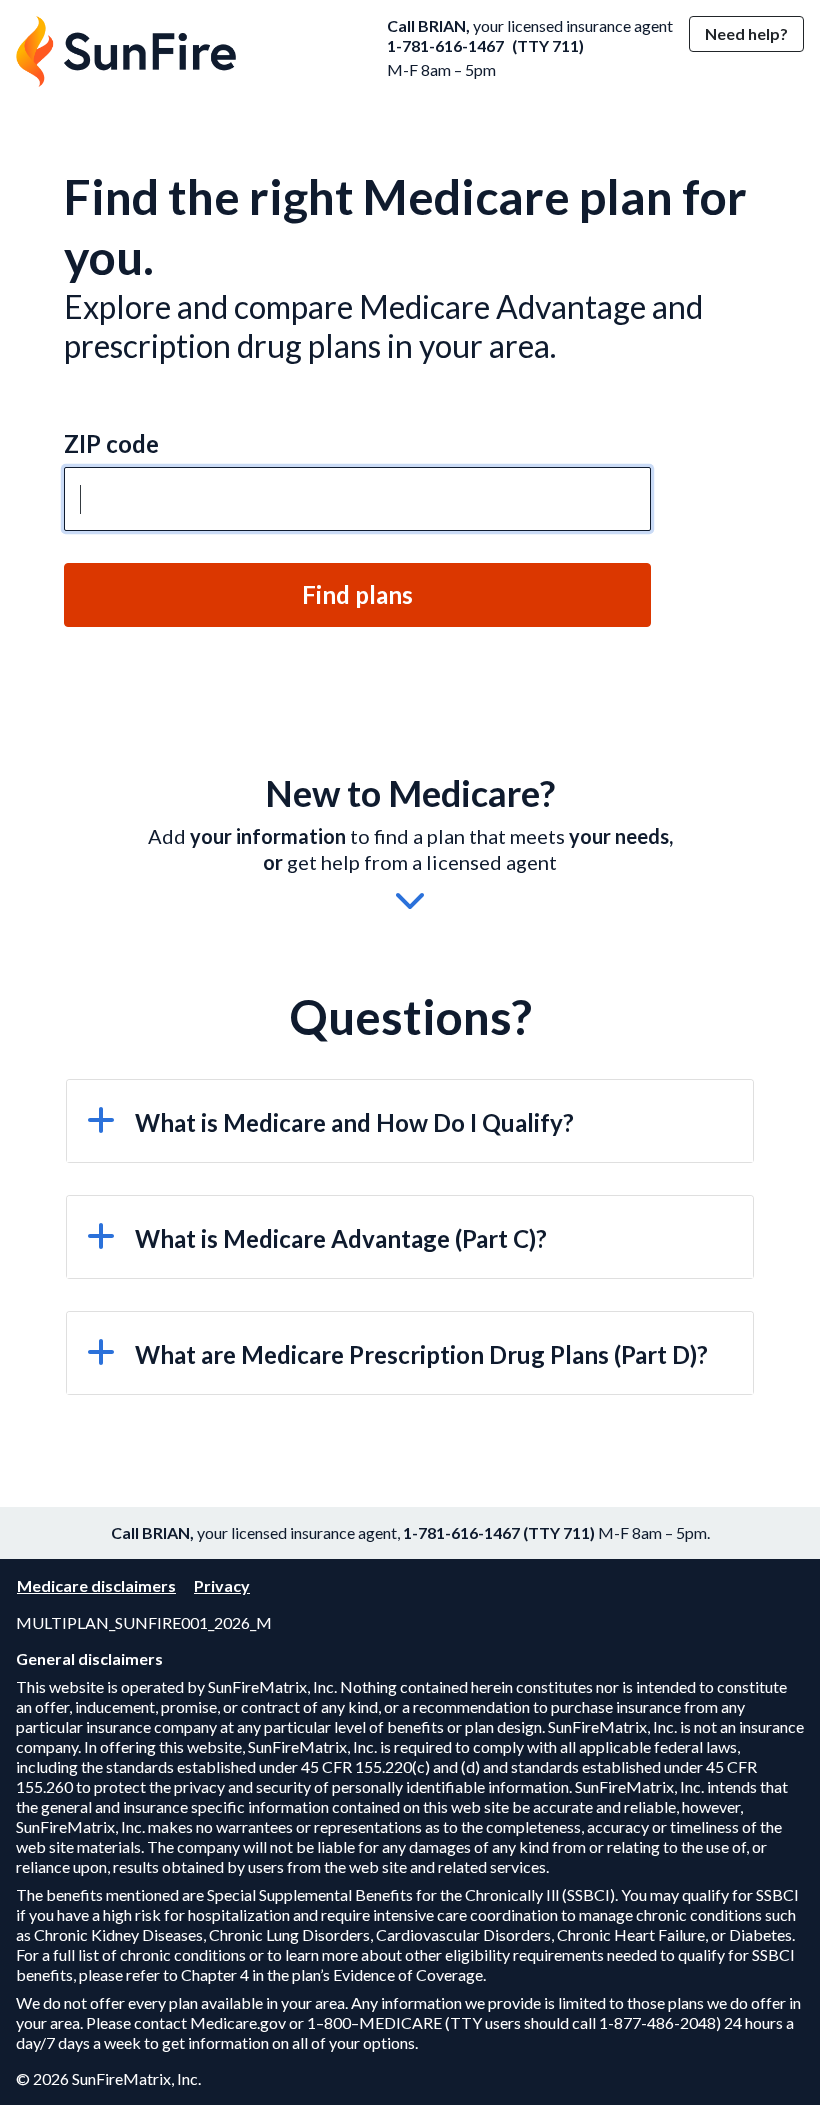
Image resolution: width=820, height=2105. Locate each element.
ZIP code (111, 443)
